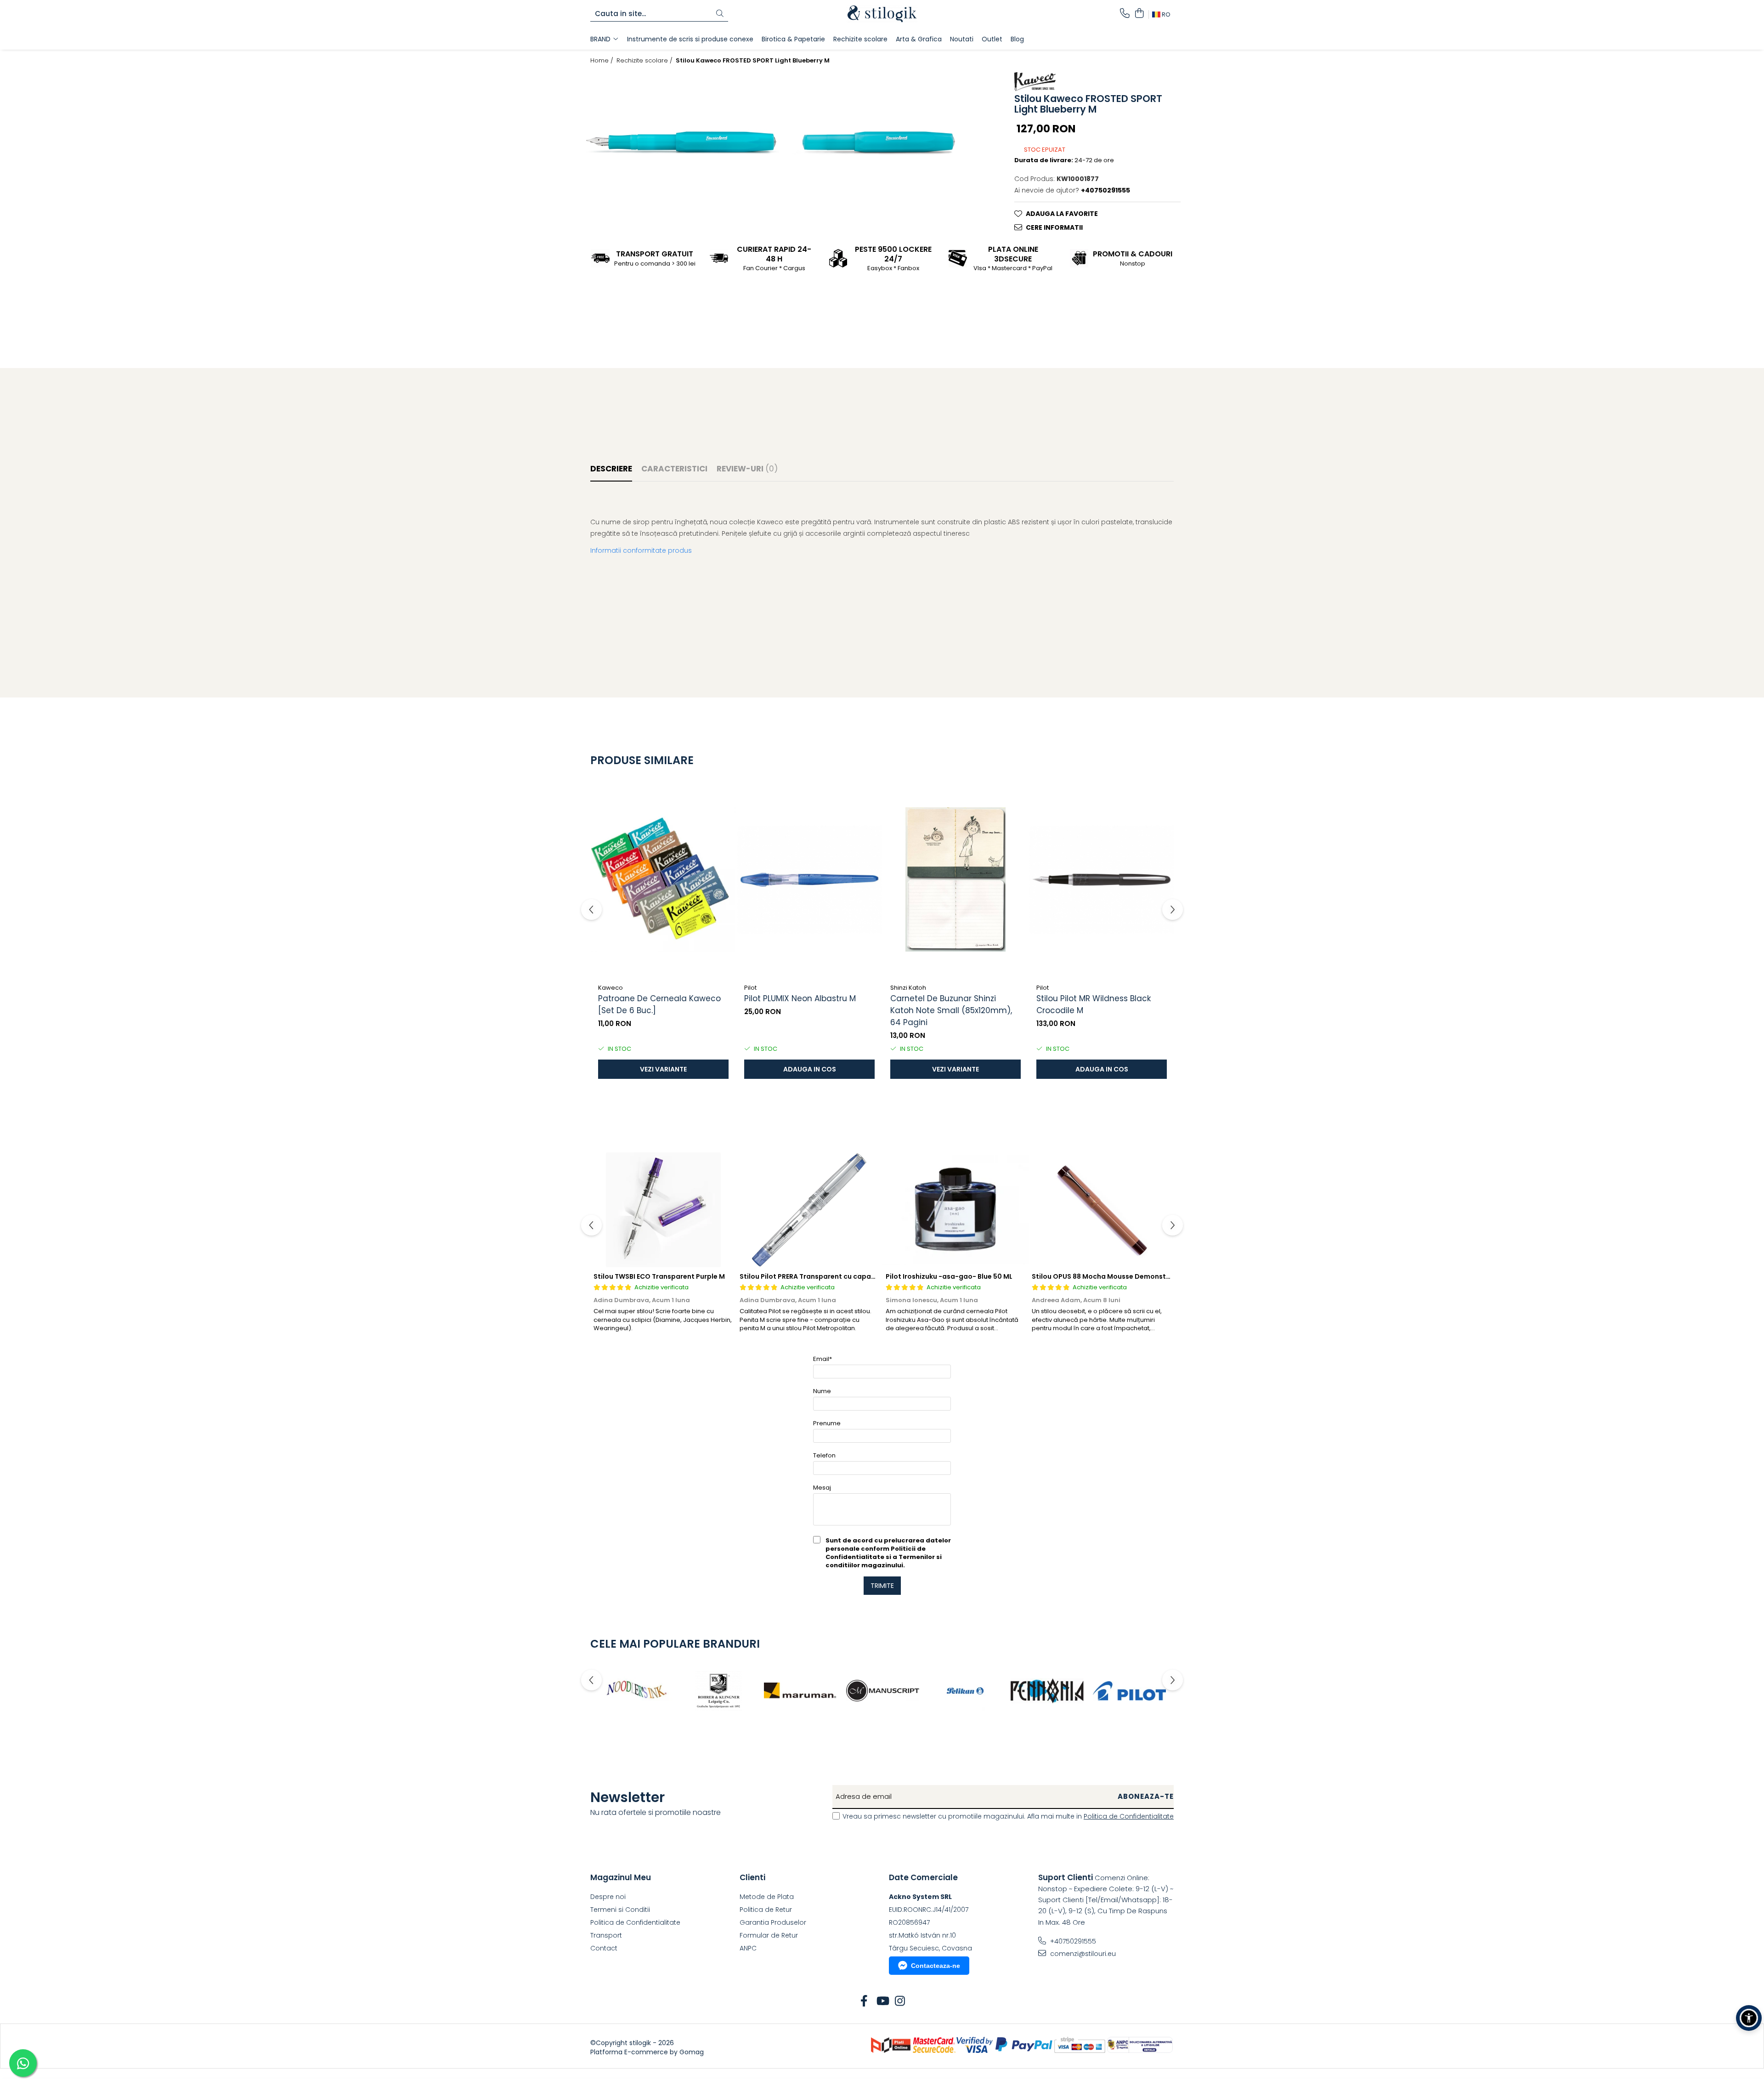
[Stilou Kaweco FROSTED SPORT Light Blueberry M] (682, 142)
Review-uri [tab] (747, 469)
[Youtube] (882, 2001)
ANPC (748, 1948)
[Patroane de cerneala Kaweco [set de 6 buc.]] (663, 879)
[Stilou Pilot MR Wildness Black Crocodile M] (1102, 879)
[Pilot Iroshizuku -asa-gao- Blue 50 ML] (955, 1210)
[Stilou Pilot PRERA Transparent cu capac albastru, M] (809, 1210)
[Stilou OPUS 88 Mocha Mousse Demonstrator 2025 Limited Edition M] (1102, 1210)
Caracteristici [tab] (674, 469)
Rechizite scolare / (645, 61)
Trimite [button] (882, 1586)
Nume (822, 1391)
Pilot (750, 988)
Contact (604, 1948)
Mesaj (822, 1488)
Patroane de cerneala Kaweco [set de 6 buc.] (659, 1004)
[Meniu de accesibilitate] (1749, 2018)
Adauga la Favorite (1062, 214)
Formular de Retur (769, 1935)
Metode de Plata (767, 1897)
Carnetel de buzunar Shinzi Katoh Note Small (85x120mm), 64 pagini (951, 1010)
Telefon (824, 1455)
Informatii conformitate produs (641, 550)
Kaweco (611, 988)
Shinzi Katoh (908, 988)
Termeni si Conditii (620, 1910)
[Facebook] (864, 2001)
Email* (823, 1359)
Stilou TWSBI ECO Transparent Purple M (659, 1276)
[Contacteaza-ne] (1125, 14)
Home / (603, 61)
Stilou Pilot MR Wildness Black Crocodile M (1094, 1004)
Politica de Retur (766, 1910)
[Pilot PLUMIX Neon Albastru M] (809, 879)
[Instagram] (900, 2001)
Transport (606, 1935)
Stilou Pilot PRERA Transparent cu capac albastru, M (827, 1276)
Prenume (827, 1423)
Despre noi (608, 1897)
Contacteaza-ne (936, 1966)
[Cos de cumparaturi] (1139, 14)
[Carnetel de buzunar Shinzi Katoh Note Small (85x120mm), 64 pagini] (955, 879)
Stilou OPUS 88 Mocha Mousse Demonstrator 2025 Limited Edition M (1146, 1276)
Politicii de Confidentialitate (876, 1553)
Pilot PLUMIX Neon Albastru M (800, 998)
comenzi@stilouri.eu (1082, 1954)
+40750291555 (1072, 1941)
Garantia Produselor (773, 1922)
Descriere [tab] (611, 469)
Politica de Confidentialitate (1129, 1816)
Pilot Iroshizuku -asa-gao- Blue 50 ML (949, 1276)
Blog (1017, 39)
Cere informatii (1054, 227)
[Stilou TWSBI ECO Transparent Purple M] (663, 1210)
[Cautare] (720, 14)
